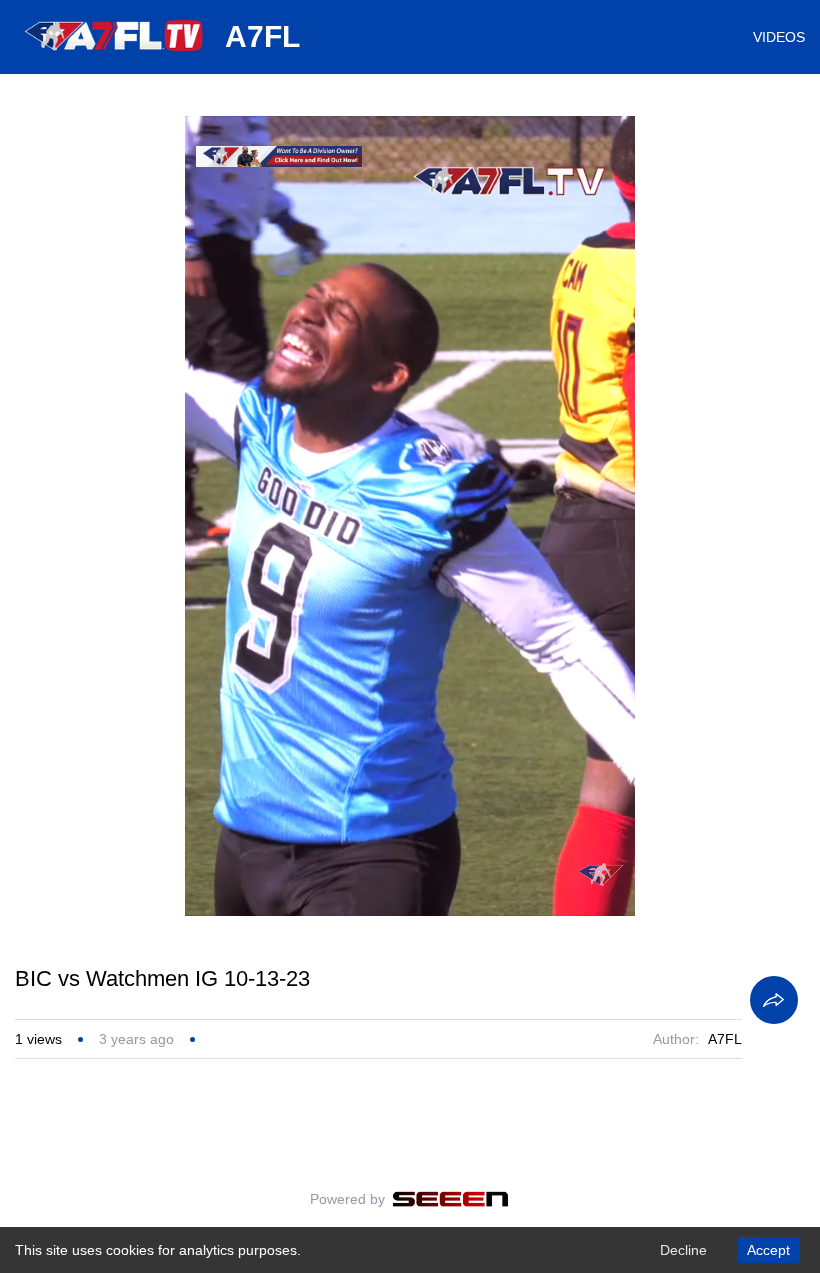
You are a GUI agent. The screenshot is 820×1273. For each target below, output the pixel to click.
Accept (768, 1250)
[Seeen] (450, 1199)
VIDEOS (779, 37)
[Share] (774, 1000)
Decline (683, 1250)
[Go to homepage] (115, 58)
